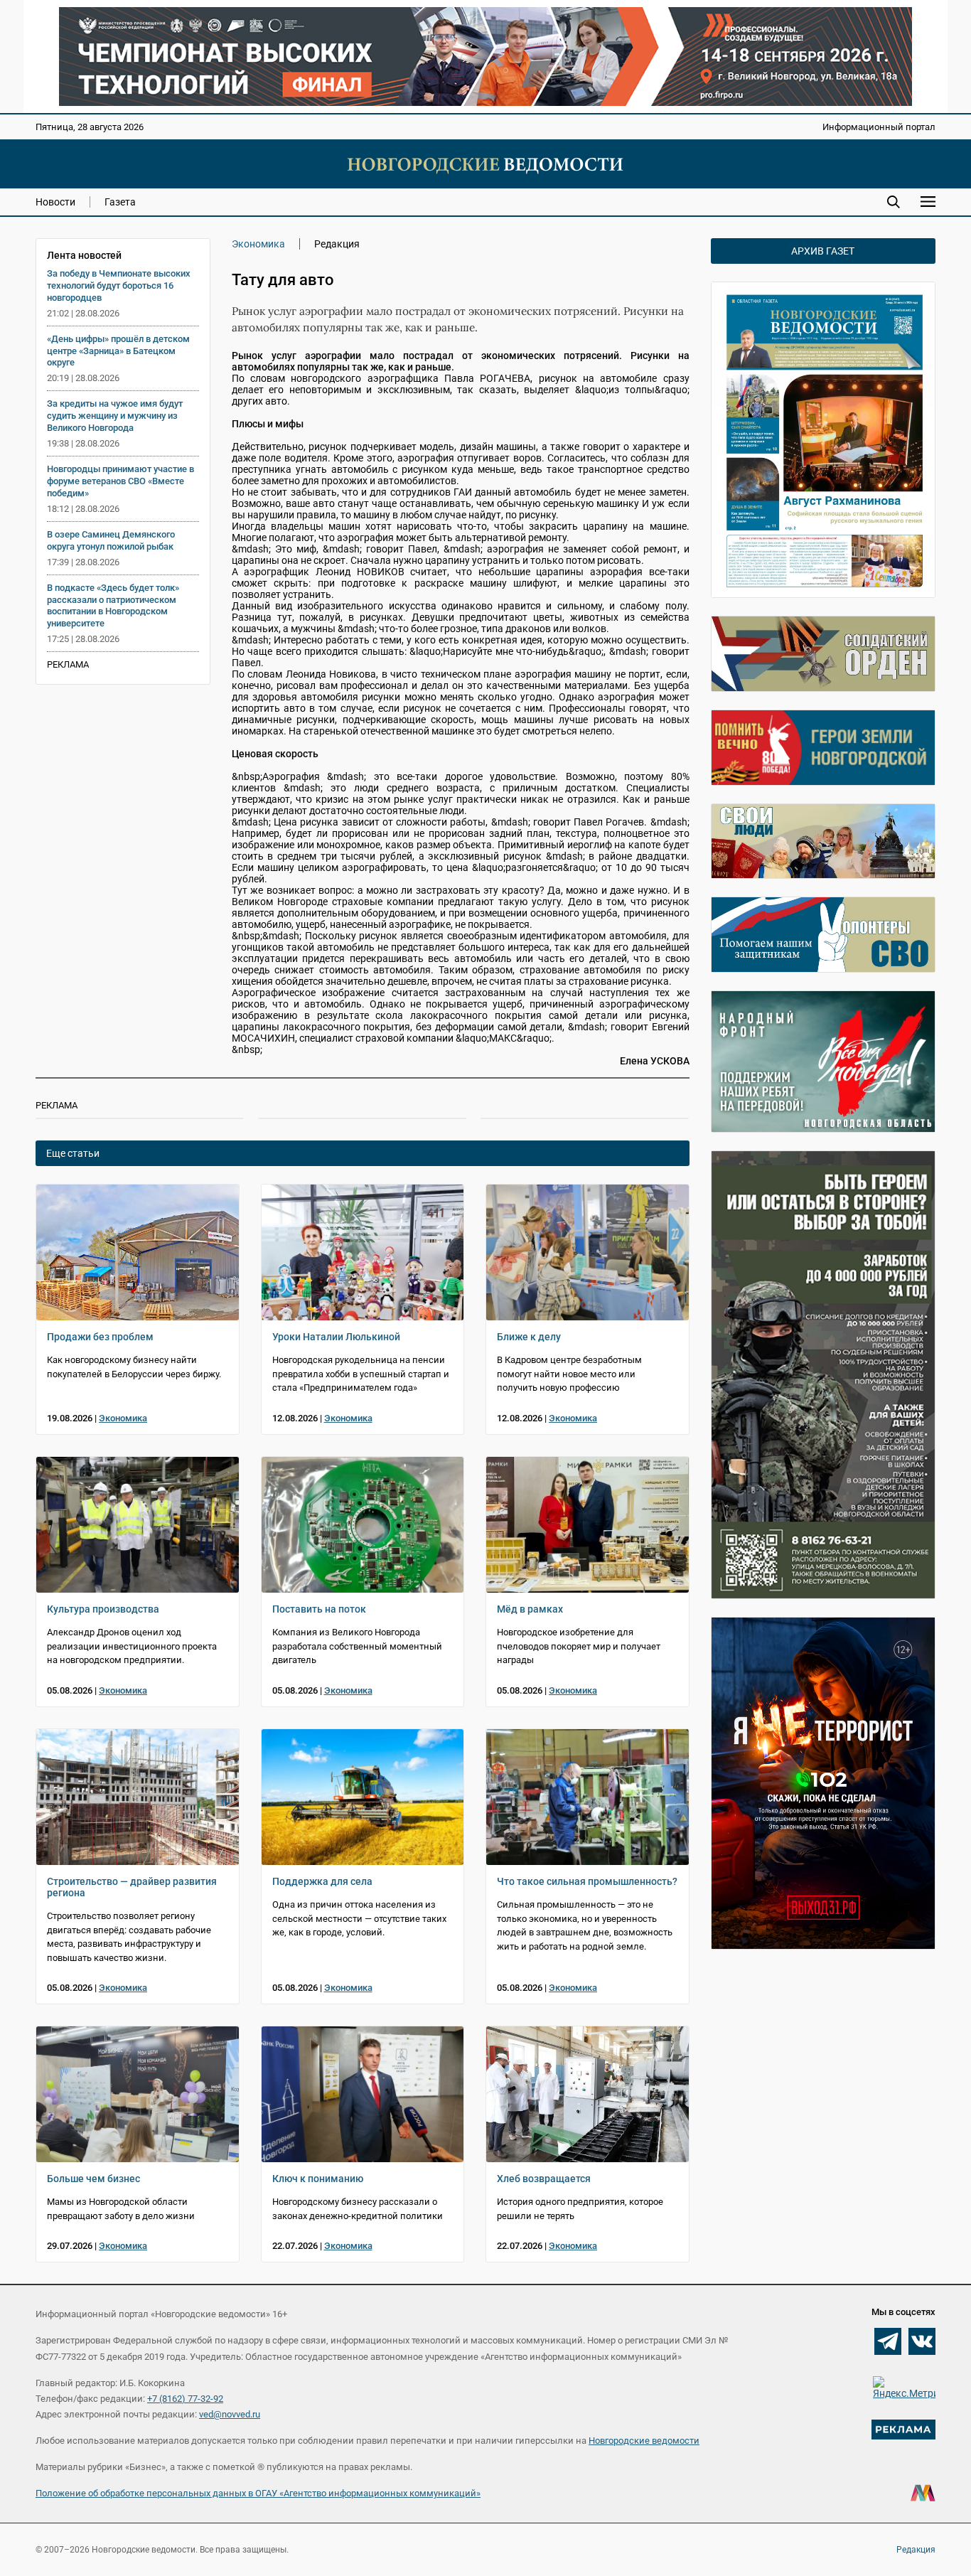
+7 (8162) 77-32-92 (185, 2399)
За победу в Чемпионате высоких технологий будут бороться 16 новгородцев (119, 285)
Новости (55, 202)
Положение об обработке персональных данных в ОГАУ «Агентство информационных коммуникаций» (258, 2493)
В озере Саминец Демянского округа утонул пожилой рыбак (111, 540)
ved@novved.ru (230, 2414)
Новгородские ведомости (644, 2441)
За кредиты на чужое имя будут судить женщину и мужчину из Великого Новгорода (115, 416)
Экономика (258, 244)
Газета (120, 202)
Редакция (916, 2550)
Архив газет (823, 251)
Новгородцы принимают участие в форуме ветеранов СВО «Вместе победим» (120, 481)
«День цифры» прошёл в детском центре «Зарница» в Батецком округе (118, 351)
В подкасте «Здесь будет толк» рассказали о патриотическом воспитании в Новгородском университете (113, 606)
